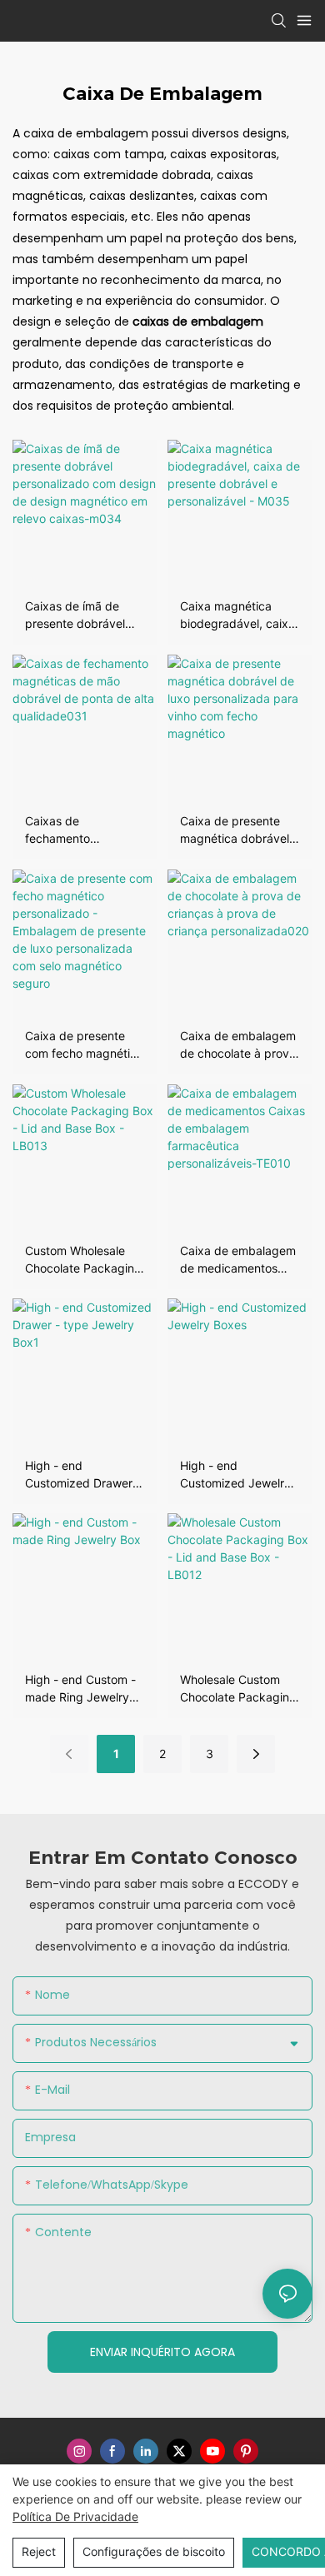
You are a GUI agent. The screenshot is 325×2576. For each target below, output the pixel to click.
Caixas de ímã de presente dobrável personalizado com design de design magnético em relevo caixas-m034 (82, 615)
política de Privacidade (75, 2516)
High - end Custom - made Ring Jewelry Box (80, 1689)
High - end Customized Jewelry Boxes (235, 1475)
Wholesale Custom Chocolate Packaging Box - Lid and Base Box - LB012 (238, 1689)
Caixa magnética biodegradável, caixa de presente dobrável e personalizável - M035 (239, 615)
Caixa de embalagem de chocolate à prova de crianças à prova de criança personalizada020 (238, 1045)
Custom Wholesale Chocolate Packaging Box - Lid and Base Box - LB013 (83, 1260)
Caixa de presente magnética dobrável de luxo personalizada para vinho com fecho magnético (240, 830)
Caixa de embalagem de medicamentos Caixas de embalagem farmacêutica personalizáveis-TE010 (238, 1260)
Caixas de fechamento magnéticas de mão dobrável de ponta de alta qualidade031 (84, 830)
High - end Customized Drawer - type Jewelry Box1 (83, 1475)
